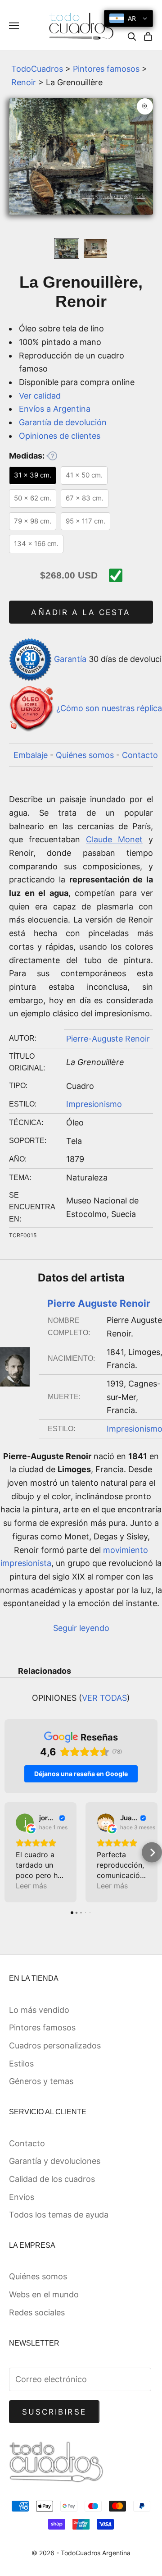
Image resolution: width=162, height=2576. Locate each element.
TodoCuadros (37, 69)
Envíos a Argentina (55, 409)
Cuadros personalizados (55, 2046)
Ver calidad (40, 396)
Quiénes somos (85, 755)
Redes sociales (37, 2312)
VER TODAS (104, 1698)
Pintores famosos (106, 69)
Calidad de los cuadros (52, 2179)
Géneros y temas (41, 2081)
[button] (10, 1853)
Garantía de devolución (63, 422)
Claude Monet (114, 839)
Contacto (140, 755)
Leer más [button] (31, 1886)
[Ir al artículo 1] (67, 248)
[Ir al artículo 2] (95, 248)
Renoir (24, 82)
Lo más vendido (39, 2010)
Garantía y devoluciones (55, 2161)
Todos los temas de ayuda (59, 2215)
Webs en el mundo (44, 2294)
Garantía (70, 659)
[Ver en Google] (25, 1823)
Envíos (22, 2197)
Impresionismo (94, 1104)
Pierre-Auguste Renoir (108, 1039)
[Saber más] (52, 456)
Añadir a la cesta (81, 612)
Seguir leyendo (81, 1628)
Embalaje (31, 755)
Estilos (21, 2064)
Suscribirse (54, 2412)
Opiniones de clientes (60, 436)
